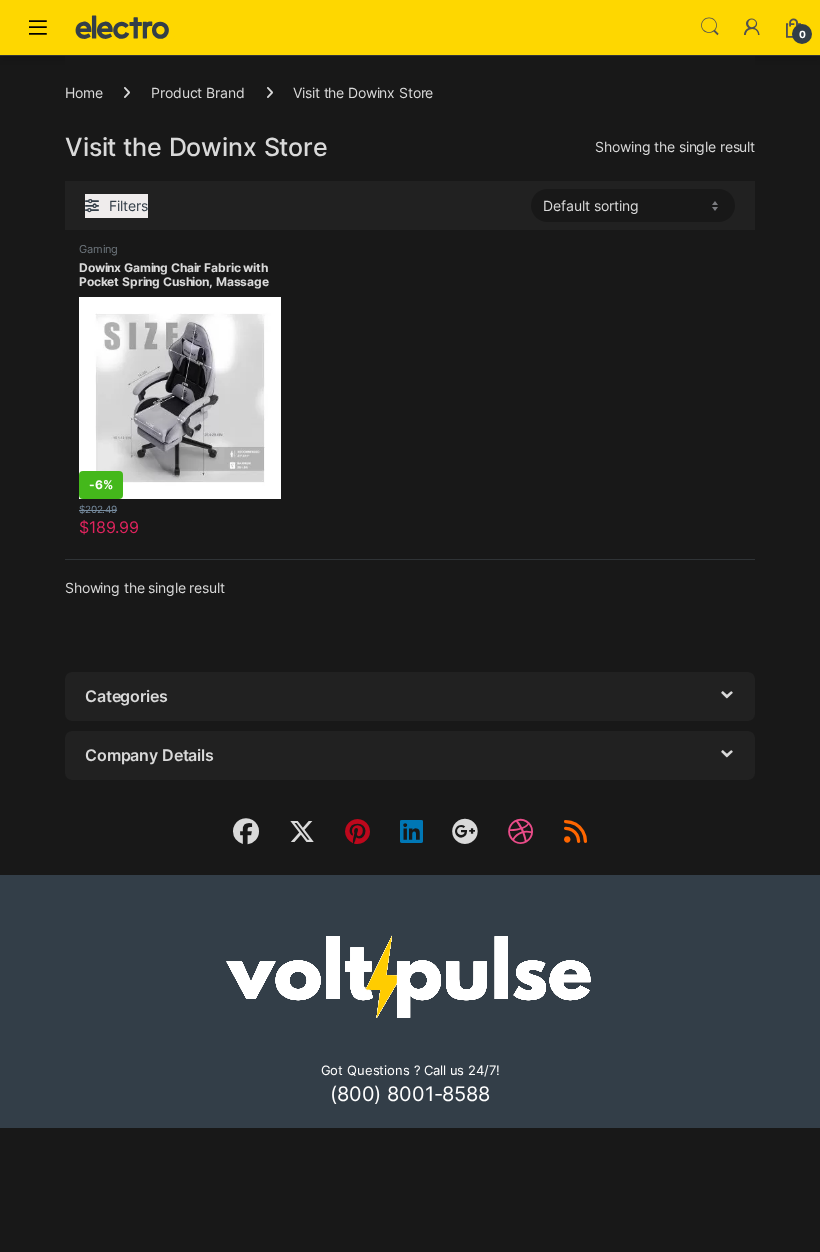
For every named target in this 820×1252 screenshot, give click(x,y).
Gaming (98, 249)
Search (710, 27)
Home (83, 92)
